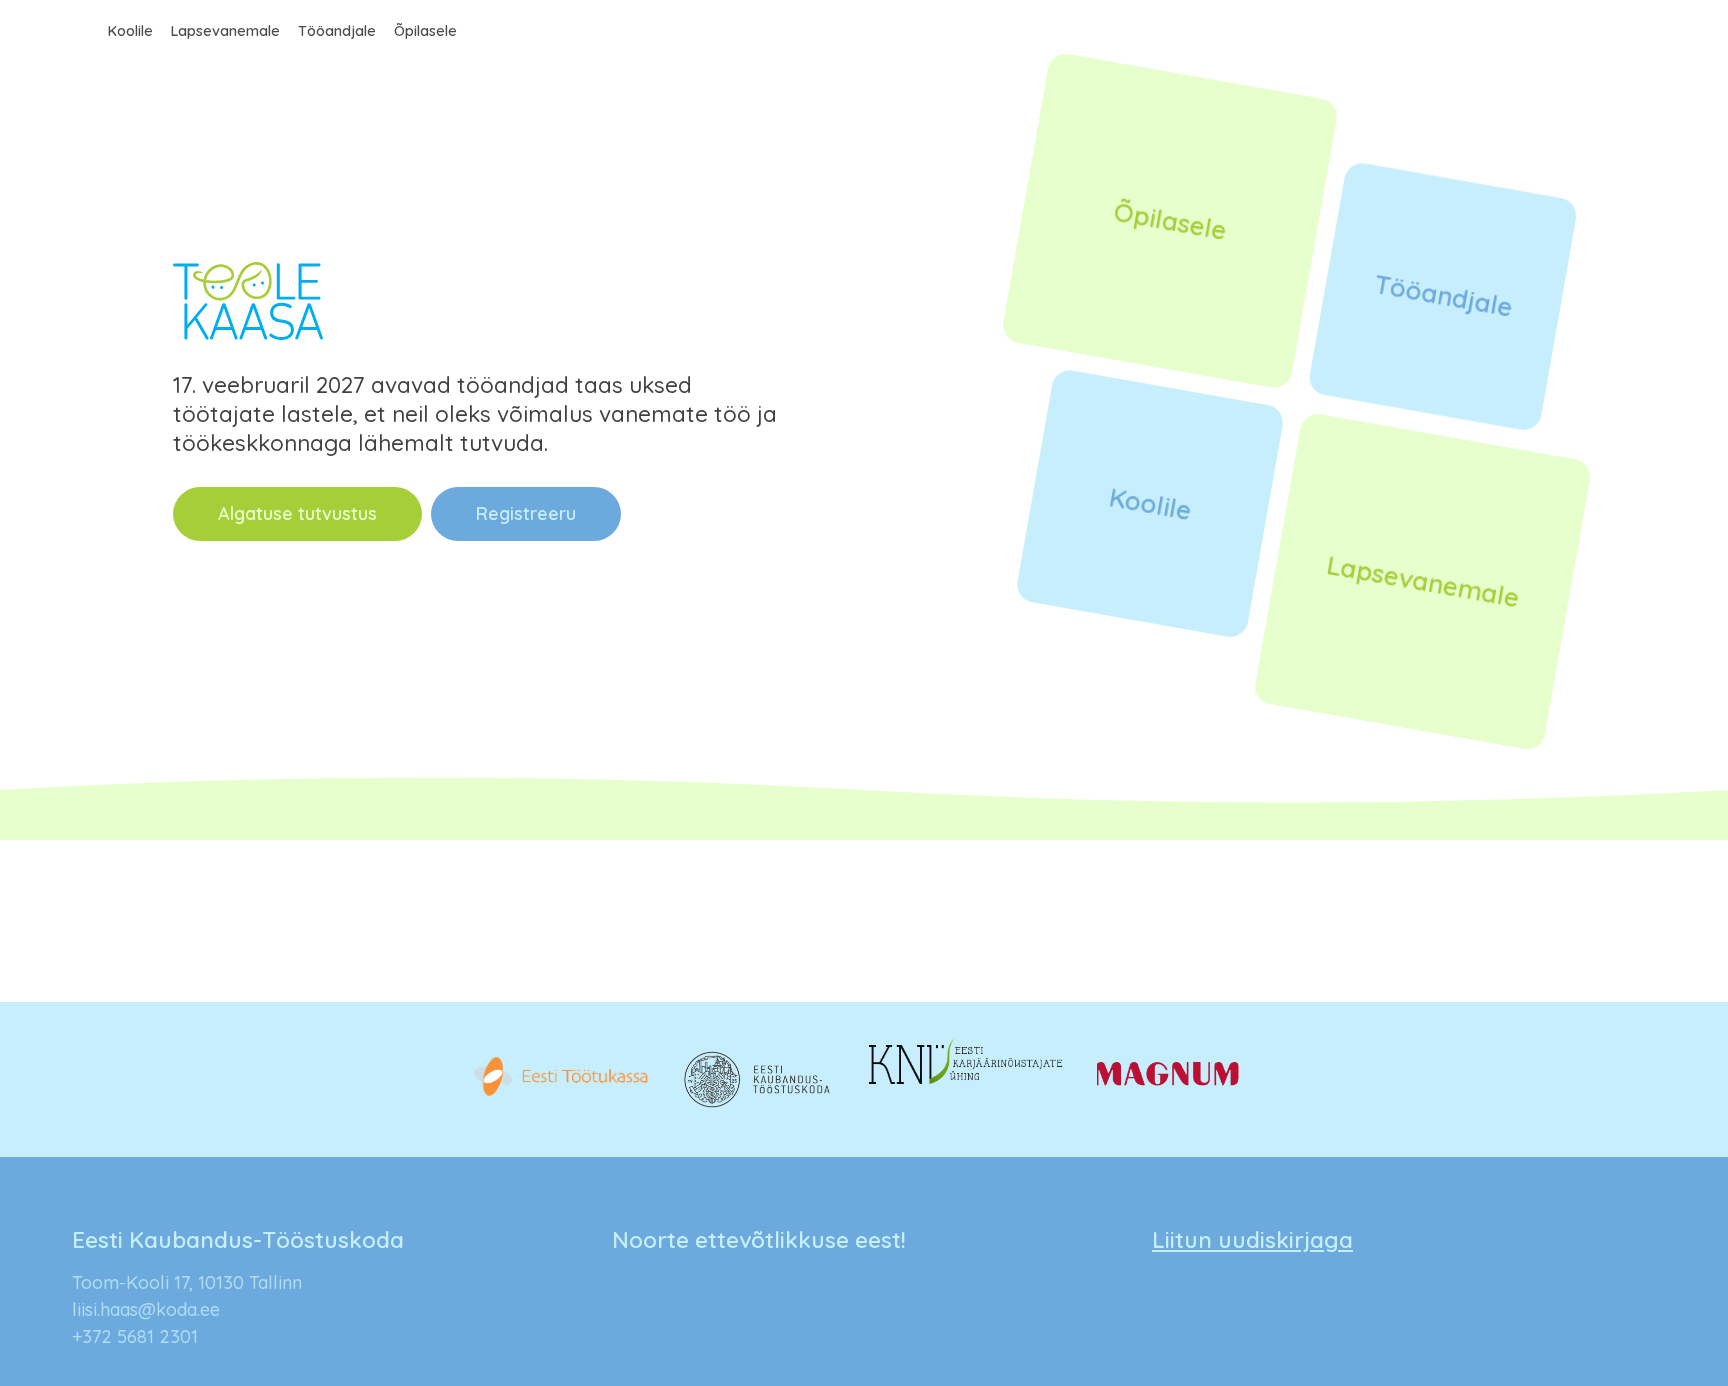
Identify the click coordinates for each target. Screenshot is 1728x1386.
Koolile (130, 31)
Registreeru (526, 513)
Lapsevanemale (225, 31)
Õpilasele (425, 31)
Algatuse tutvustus (297, 513)
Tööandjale (337, 31)
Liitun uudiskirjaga (1252, 1239)
